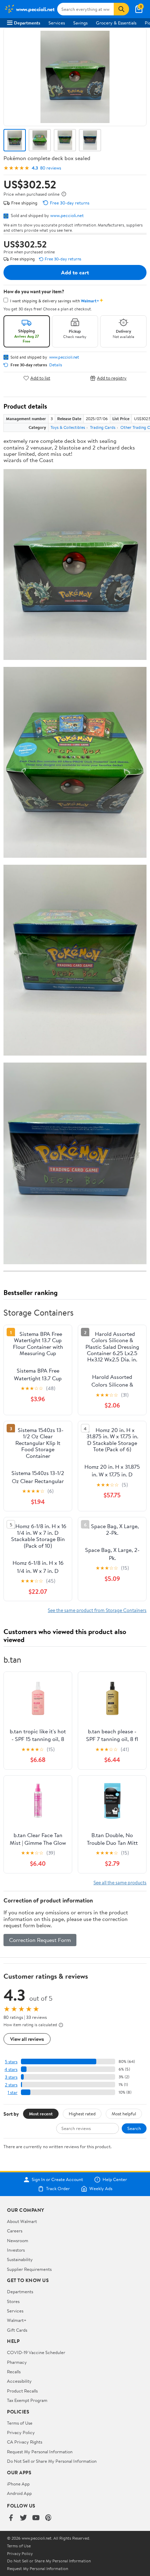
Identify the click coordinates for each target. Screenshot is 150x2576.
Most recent (41, 2114)
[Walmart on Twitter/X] (23, 2518)
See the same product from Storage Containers (97, 1610)
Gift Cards (17, 2330)
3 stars (11, 2077)
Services (57, 23)
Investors (16, 2250)
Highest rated (82, 2114)
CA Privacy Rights (25, 2442)
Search (134, 2128)
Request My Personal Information (40, 2452)
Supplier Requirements (29, 2269)
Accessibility (19, 2381)
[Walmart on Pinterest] (48, 2518)
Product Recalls (22, 2391)
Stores (13, 2301)
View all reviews (27, 2039)
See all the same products (120, 1882)
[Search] (121, 9)
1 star (13, 2092)
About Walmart (22, 2221)
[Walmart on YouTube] (36, 2518)
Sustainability (20, 2259)
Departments (27, 23)
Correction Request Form (40, 1940)
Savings (80, 23)
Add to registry (112, 378)
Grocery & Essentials (116, 23)
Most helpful (124, 2114)
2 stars (11, 2085)
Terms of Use (20, 2423)
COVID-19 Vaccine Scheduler (36, 2352)
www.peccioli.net (67, 215)
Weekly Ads (101, 2189)
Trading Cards (103, 427)
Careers (15, 2231)
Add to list (40, 378)
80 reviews (51, 168)
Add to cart (75, 272)
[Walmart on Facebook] (11, 2518)
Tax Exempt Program (27, 2400)
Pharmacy (17, 2362)
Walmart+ (17, 2320)
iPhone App (18, 2484)
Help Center (115, 2180)
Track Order (58, 2189)
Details (56, 365)
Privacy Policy (21, 2432)
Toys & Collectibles (68, 427)
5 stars (11, 2062)
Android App (19, 2493)
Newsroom (18, 2240)
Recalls (14, 2372)
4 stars (11, 2069)
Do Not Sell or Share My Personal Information (52, 2461)
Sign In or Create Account (57, 2180)
